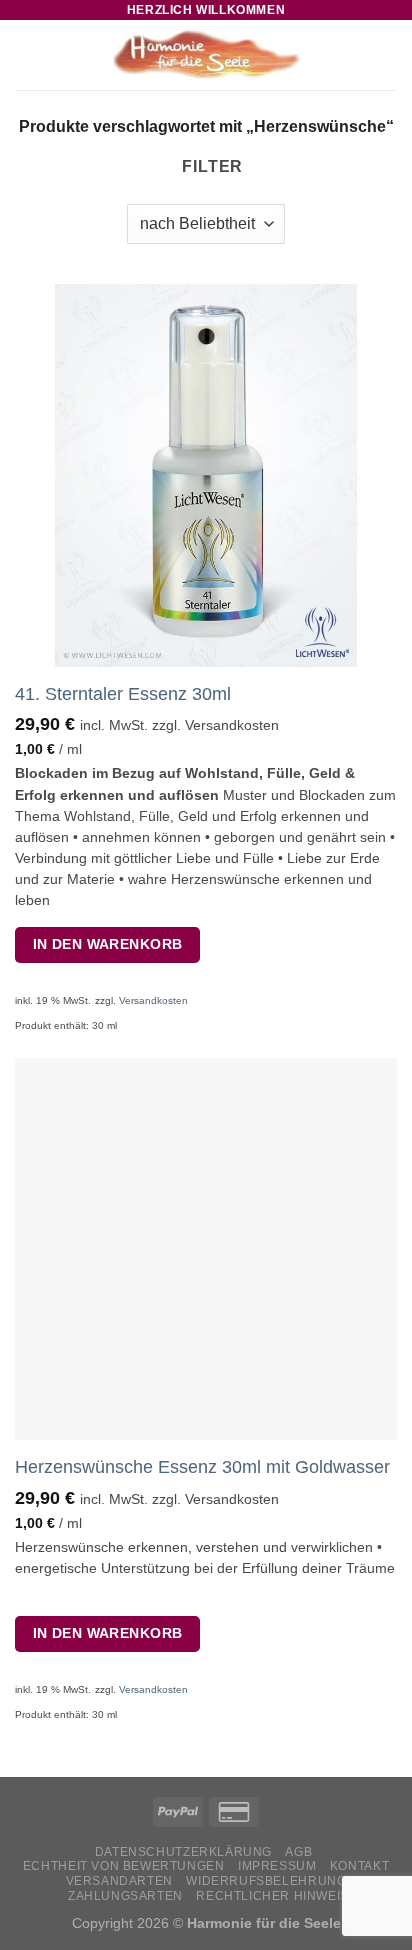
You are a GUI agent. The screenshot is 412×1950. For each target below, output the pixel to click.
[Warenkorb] (387, 55)
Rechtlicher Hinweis (272, 1896)
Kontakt (359, 1866)
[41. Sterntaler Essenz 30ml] (206, 475)
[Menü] (27, 54)
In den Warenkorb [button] (108, 944)
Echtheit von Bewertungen (124, 1866)
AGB (298, 1852)
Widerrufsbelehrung (266, 1881)
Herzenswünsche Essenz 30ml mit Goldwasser (202, 1467)
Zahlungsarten (125, 1896)
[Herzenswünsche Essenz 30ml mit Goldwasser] (206, 1249)
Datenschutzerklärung (183, 1852)
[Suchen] (355, 55)
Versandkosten (153, 1000)
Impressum (277, 1866)
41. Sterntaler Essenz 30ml (123, 694)
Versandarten (119, 1881)
